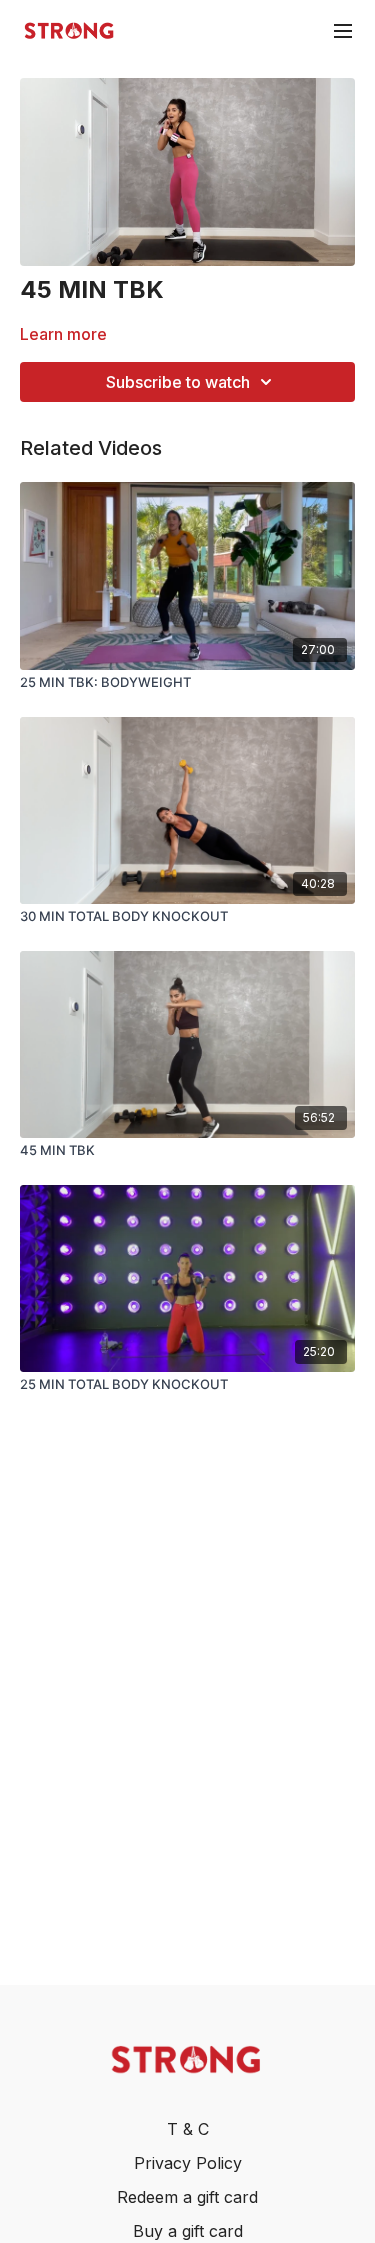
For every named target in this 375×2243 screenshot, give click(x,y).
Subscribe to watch (178, 382)
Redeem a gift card (187, 2197)
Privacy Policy (188, 2163)
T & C (188, 2129)
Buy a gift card (188, 2231)
